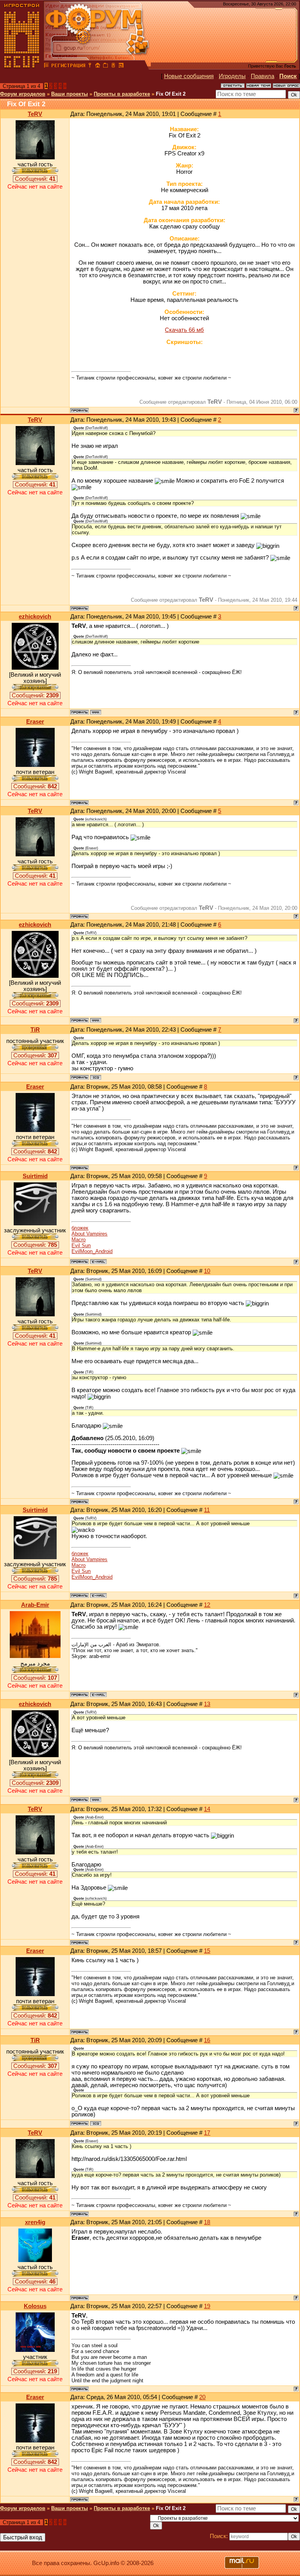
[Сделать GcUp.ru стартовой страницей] (98, 66)
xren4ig (35, 2222)
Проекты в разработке (122, 94)
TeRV (35, 114)
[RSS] (121, 66)
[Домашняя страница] (96, 712)
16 (207, 2040)
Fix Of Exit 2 (171, 94)
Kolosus (35, 2306)
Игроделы (232, 76)
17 (207, 2133)
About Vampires (89, 1234)
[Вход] (90, 66)
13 (207, 1704)
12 (207, 1605)
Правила (262, 76)
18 (207, 2222)
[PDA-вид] (113, 66)
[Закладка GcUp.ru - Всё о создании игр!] (105, 66)
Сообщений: (35, 179)
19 (207, 2306)
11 (207, 1510)
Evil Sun (81, 1245)
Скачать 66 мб (184, 330)
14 (207, 1809)
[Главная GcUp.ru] (22, 66)
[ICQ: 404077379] (96, 1077)
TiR (35, 1030)
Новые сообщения (189, 76)
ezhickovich (35, 617)
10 (207, 1271)
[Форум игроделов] (46, 66)
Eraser (35, 722)
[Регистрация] (68, 66)
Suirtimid (35, 1176)
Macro (79, 1240)
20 (202, 2397)
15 (207, 1951)
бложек (80, 1228)
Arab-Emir (35, 1605)
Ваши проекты (70, 94)
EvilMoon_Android (92, 1251)
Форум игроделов (23, 94)
